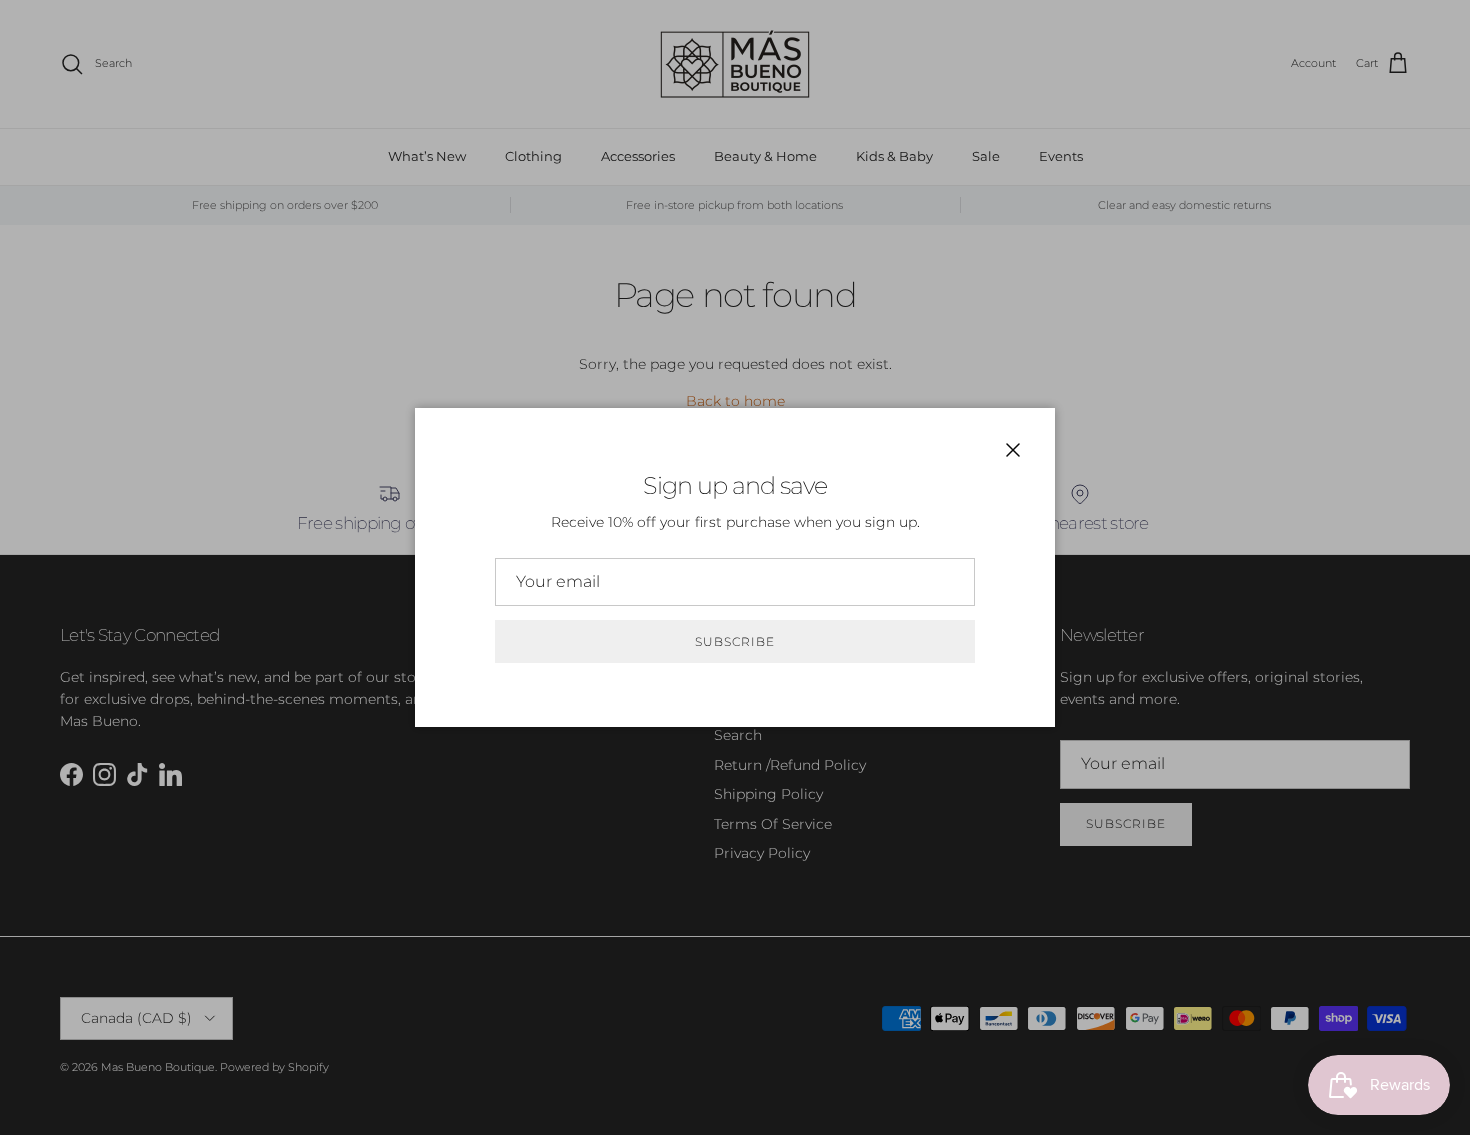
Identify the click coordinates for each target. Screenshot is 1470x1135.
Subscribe (735, 641)
